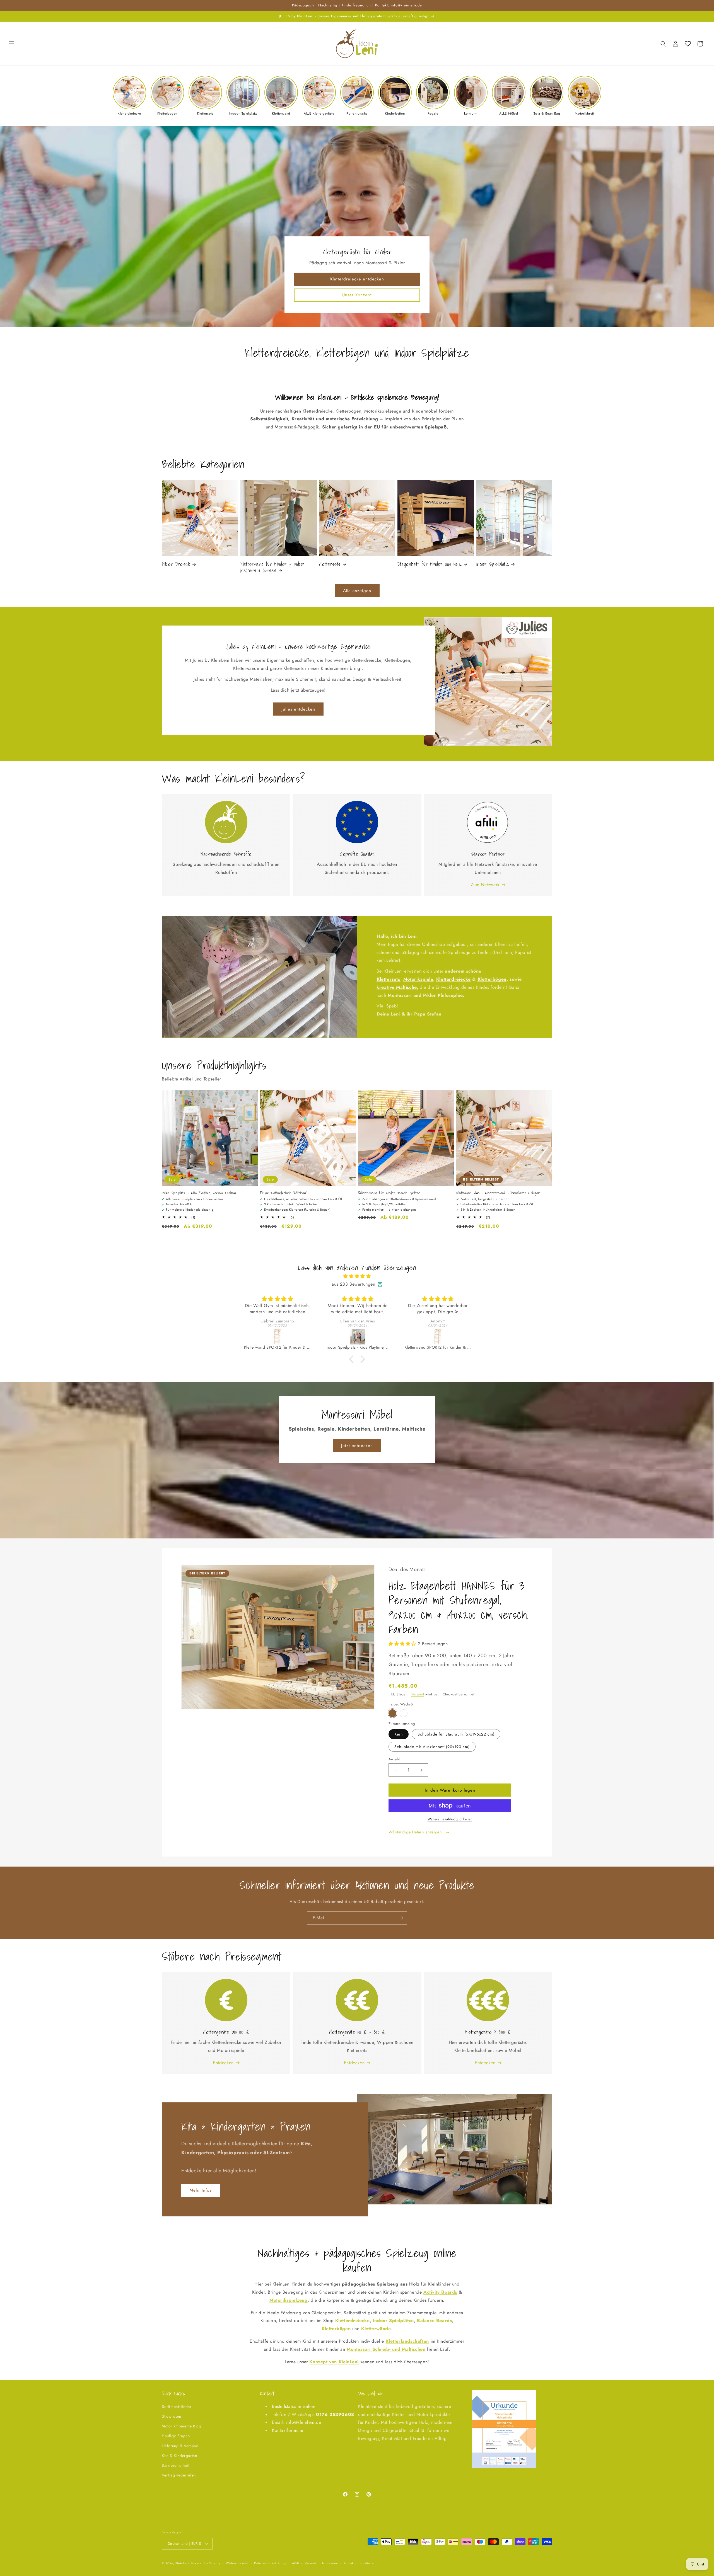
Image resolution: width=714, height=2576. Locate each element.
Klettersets (330, 564)
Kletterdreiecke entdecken (357, 279)
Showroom (172, 2416)
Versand (418, 1694)
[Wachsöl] (392, 1713)
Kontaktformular (288, 2430)
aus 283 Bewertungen (353, 1284)
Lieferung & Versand (180, 2446)
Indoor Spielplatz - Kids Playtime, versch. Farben (199, 1193)
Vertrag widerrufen (179, 2475)
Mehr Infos (201, 2190)
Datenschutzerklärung (270, 2563)
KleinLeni (182, 2563)
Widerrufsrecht (237, 2563)
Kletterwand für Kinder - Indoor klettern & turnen (272, 567)
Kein (399, 1734)
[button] (12, 44)
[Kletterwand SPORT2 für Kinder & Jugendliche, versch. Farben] (278, 1337)
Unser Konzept (357, 295)
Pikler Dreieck (176, 564)
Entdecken (223, 2063)
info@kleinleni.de (304, 2422)
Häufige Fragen (176, 2436)
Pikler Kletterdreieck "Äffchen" (284, 1193)
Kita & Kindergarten (179, 2456)
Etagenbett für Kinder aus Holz (430, 564)
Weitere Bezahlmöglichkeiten (450, 1819)
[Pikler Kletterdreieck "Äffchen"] (438, 1337)
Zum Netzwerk (485, 885)
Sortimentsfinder (177, 2407)
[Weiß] (404, 1713)
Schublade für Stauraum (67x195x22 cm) (456, 1734)
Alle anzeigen (357, 591)
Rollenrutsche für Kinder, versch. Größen (389, 1193)
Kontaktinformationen (360, 2563)
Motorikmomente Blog (181, 2426)
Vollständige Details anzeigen (416, 1832)
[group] (129, 96)
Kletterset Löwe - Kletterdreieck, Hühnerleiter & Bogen (498, 1193)
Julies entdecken (298, 709)
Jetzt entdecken (357, 1446)
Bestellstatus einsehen (294, 2406)
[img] (357, 1276)
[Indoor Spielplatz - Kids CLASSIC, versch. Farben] (358, 1337)
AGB (295, 2563)
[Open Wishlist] (688, 44)
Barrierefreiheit (176, 2465)
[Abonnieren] (401, 1918)
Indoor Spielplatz (492, 564)
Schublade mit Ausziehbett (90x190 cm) (432, 1747)
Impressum (330, 2563)
